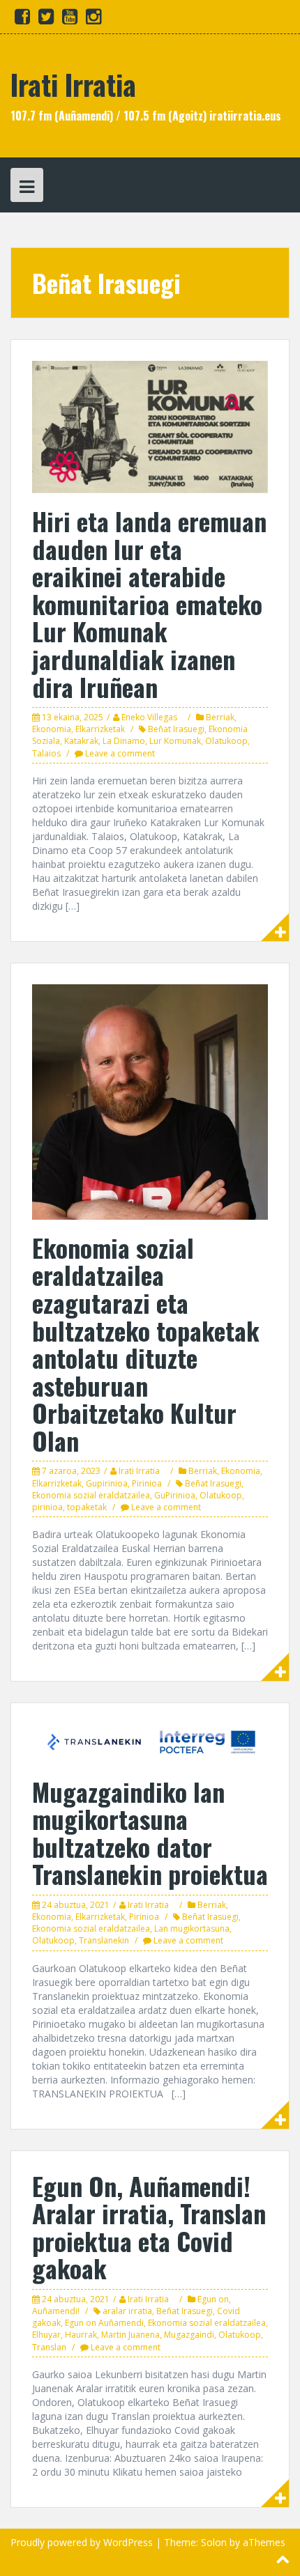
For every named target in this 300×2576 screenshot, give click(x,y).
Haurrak (81, 2335)
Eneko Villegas (149, 717)
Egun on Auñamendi (104, 2323)
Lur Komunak (175, 741)
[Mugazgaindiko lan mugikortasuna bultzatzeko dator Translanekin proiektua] (150, 1743)
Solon (214, 2542)
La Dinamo (124, 741)
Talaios (46, 753)
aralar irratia (127, 2311)
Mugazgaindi (189, 2335)
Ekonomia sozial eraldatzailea (91, 1495)
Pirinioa (147, 1483)
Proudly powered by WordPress (82, 2542)
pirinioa (47, 1507)
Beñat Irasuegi (176, 729)
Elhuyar (46, 2335)
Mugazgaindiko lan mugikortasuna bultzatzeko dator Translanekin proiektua (150, 1833)
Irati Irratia (73, 84)
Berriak (220, 717)
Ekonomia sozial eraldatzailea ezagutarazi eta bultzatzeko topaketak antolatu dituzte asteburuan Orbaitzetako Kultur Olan (146, 1344)
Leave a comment (120, 753)
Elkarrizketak (100, 729)
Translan (49, 2347)
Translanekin (104, 1940)
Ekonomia (52, 729)
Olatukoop (226, 741)
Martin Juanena (130, 2335)
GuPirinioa (175, 1495)
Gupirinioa (107, 1483)
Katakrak (81, 741)
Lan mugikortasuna (192, 1929)
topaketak (87, 1507)
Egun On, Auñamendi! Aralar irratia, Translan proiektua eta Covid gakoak (149, 2227)
